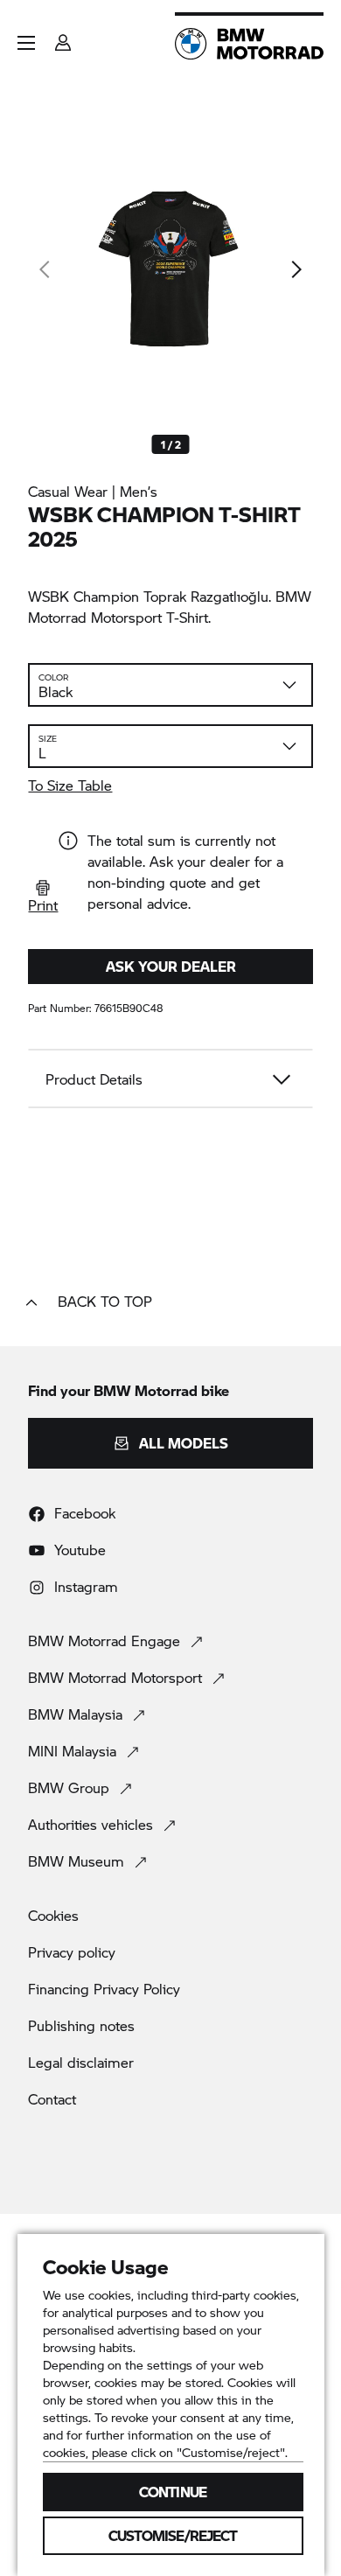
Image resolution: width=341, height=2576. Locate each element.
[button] (26, 43)
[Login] (63, 37)
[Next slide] (296, 269)
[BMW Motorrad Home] (249, 44)
